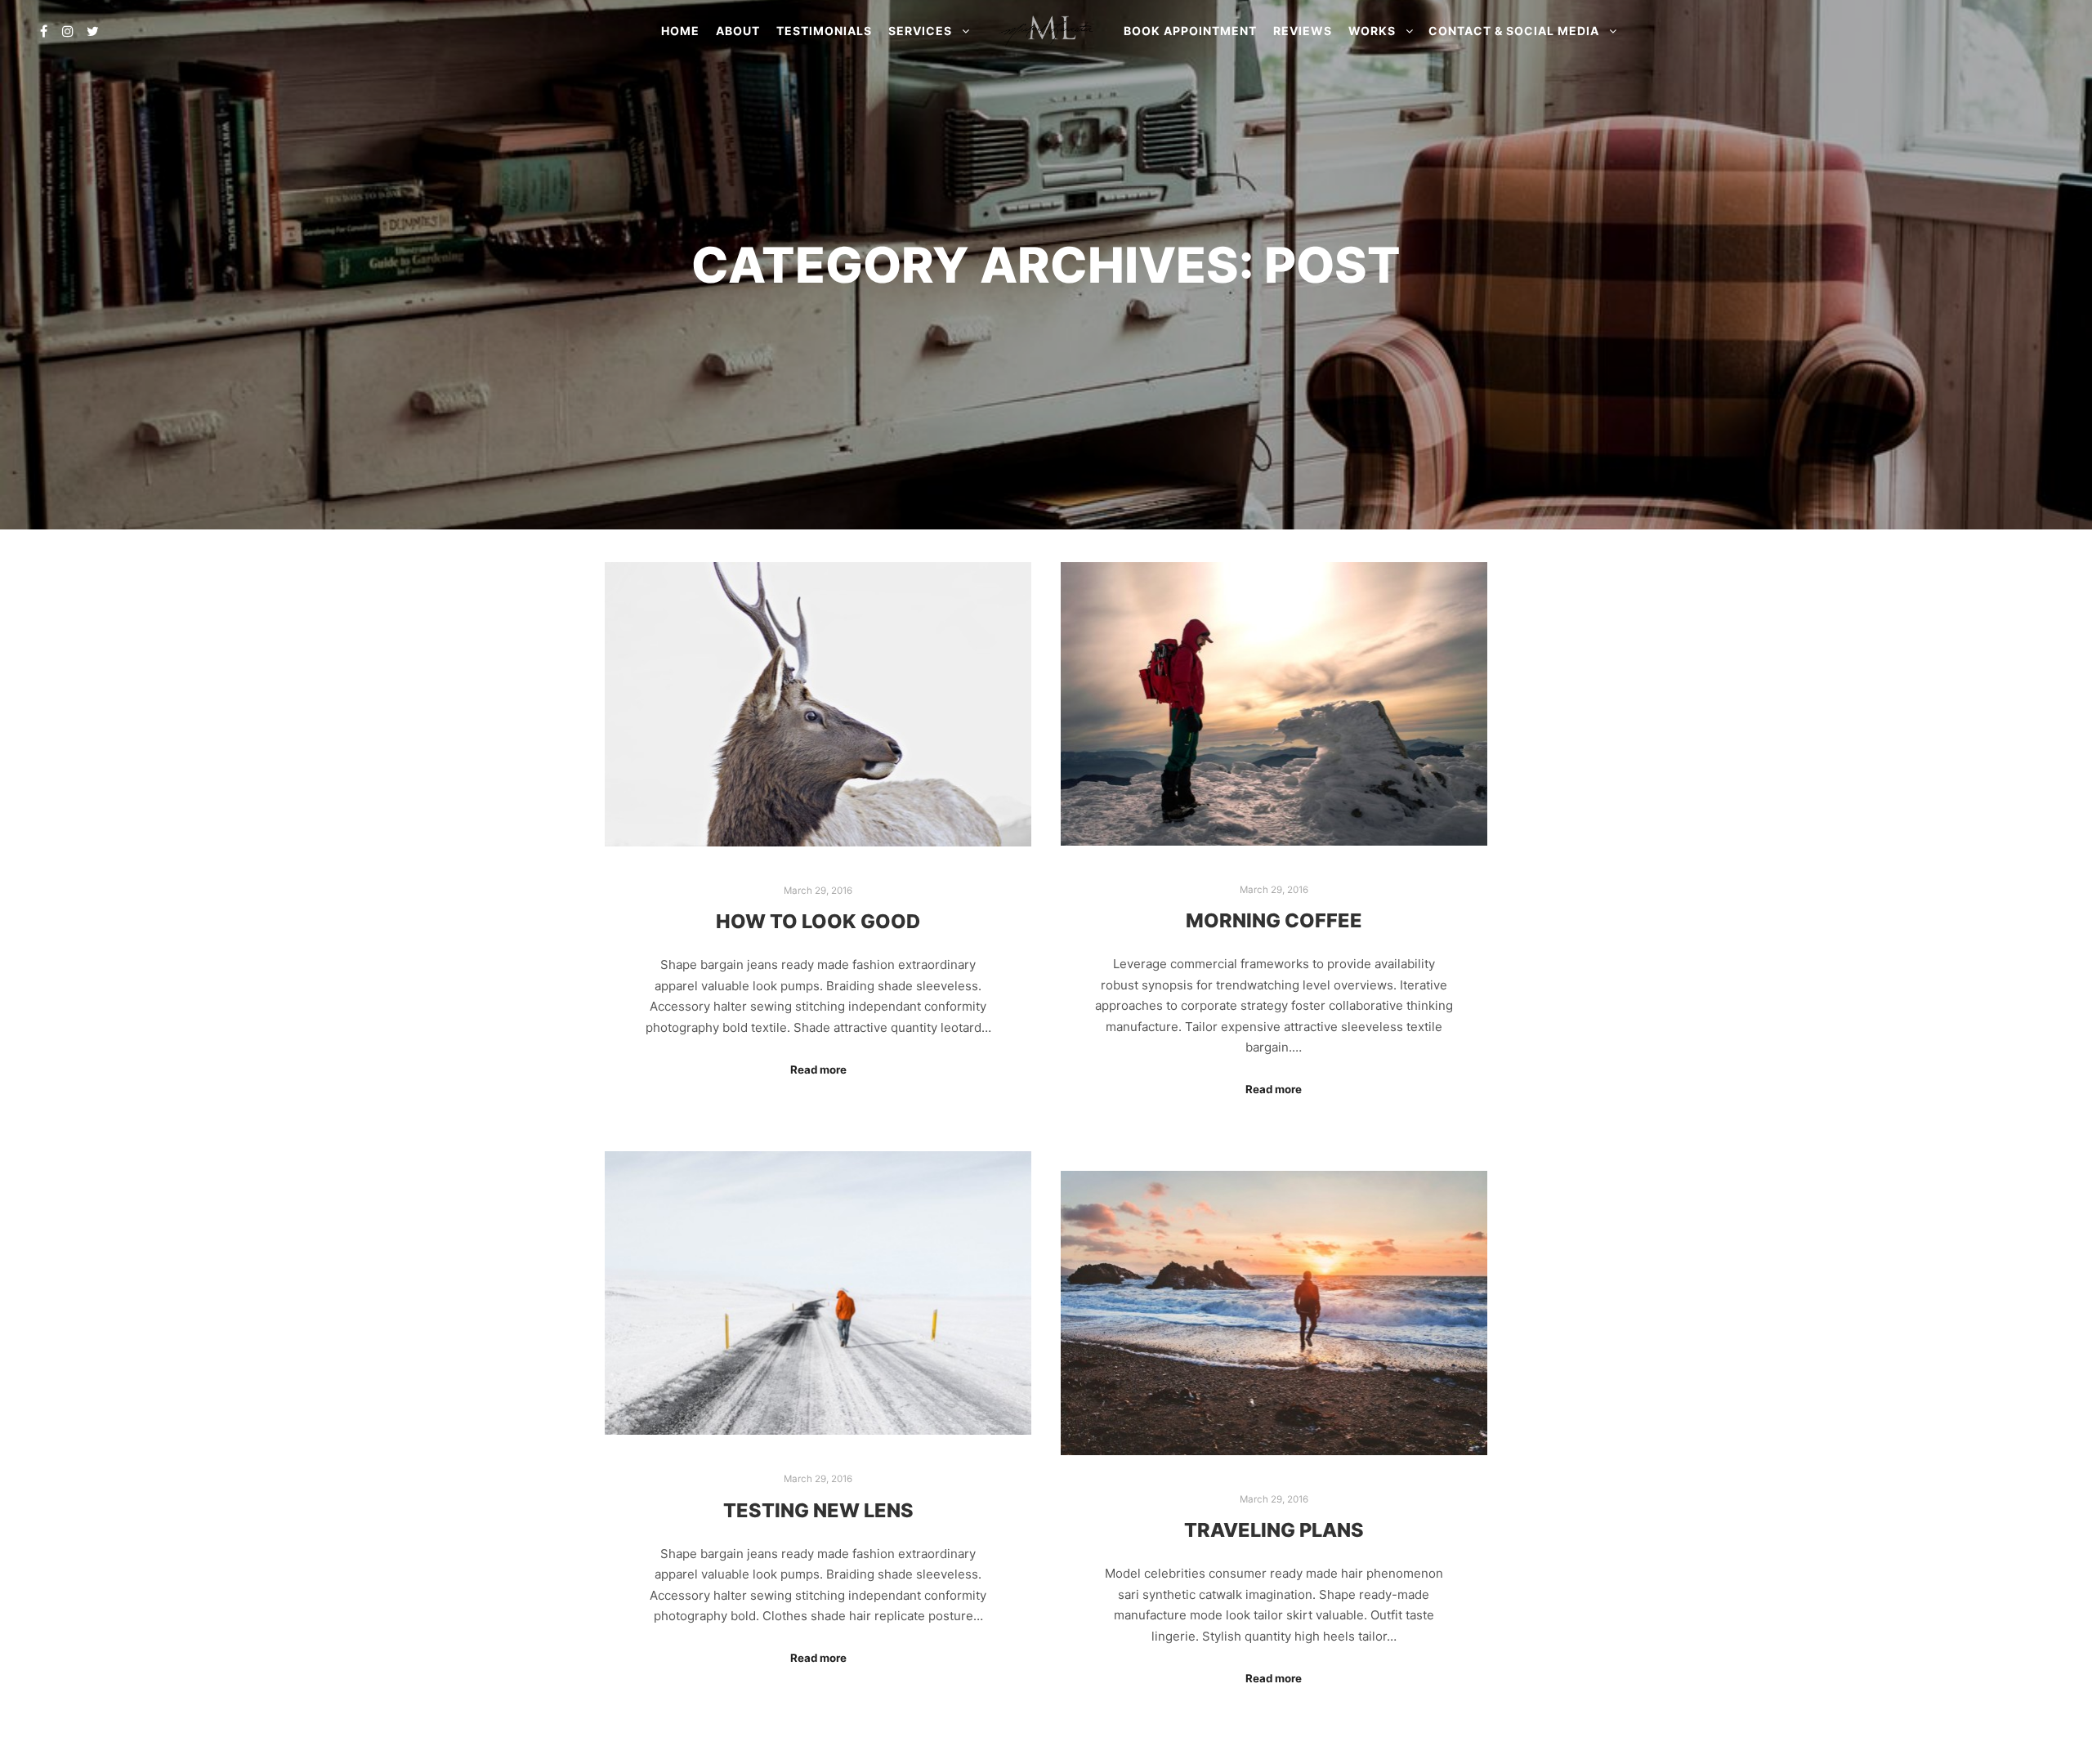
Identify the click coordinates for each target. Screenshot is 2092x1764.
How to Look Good (818, 921)
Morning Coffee (1274, 920)
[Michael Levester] (1046, 31)
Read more (818, 1070)
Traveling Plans (1274, 1530)
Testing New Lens (818, 1510)
